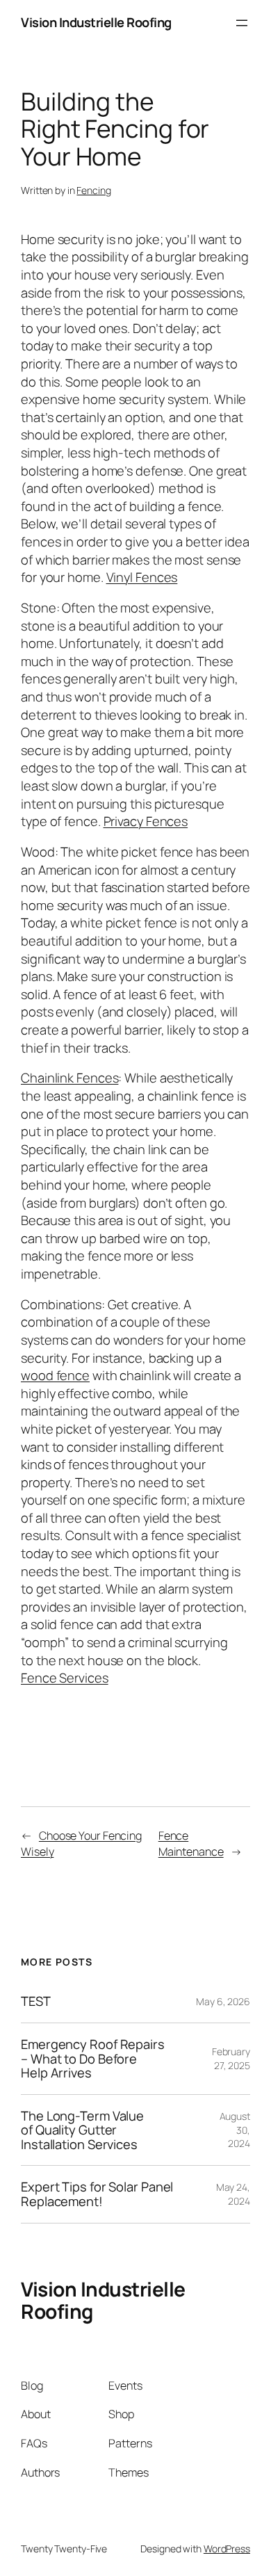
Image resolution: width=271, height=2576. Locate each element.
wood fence (55, 1375)
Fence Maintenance (191, 1844)
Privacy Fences (146, 821)
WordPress (227, 2549)
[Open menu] (242, 23)
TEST (36, 2001)
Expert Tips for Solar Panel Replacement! (97, 2194)
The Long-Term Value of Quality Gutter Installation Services (82, 2130)
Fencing (93, 190)
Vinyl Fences (142, 577)
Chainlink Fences (69, 1078)
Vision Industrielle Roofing (96, 22)
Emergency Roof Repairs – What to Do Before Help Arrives (93, 2059)
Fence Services (65, 1678)
